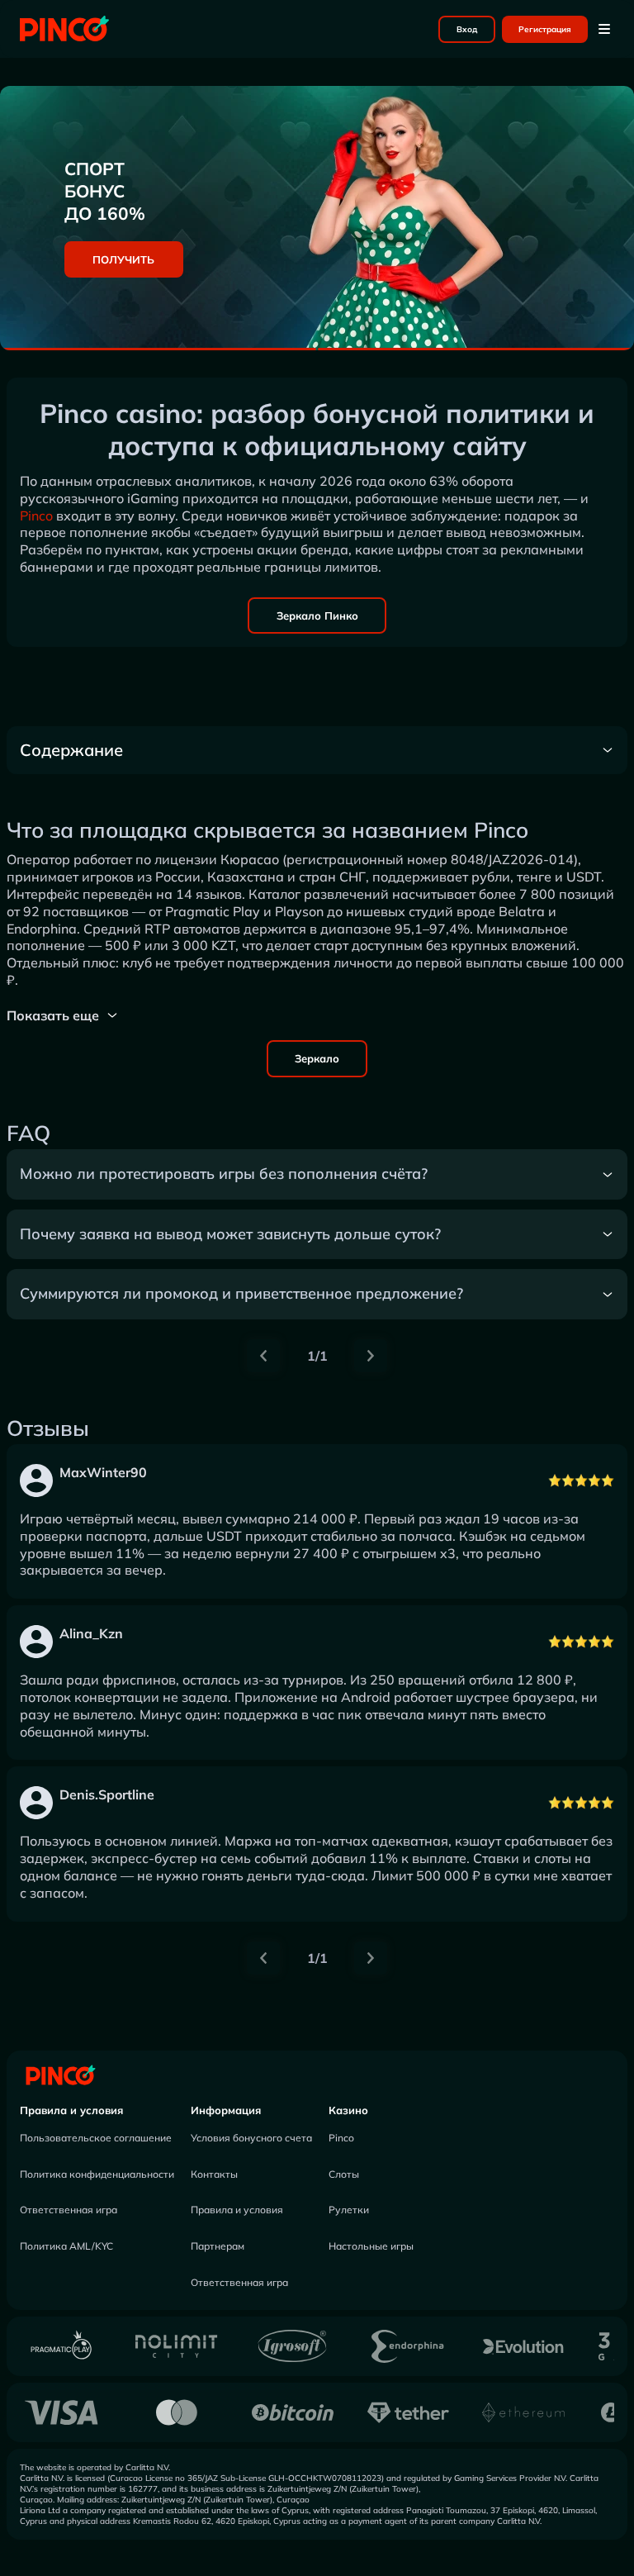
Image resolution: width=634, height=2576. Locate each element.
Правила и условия (71, 2110)
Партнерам (218, 2246)
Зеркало (317, 1058)
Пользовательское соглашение (96, 2138)
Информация (226, 2110)
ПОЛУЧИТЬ (123, 259)
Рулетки (349, 2210)
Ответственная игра (69, 2210)
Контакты (214, 2174)
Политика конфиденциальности (97, 2174)
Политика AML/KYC (66, 2246)
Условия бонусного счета (251, 2138)
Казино (348, 2110)
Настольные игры (371, 2246)
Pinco (36, 516)
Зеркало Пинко (317, 615)
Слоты (344, 2174)
